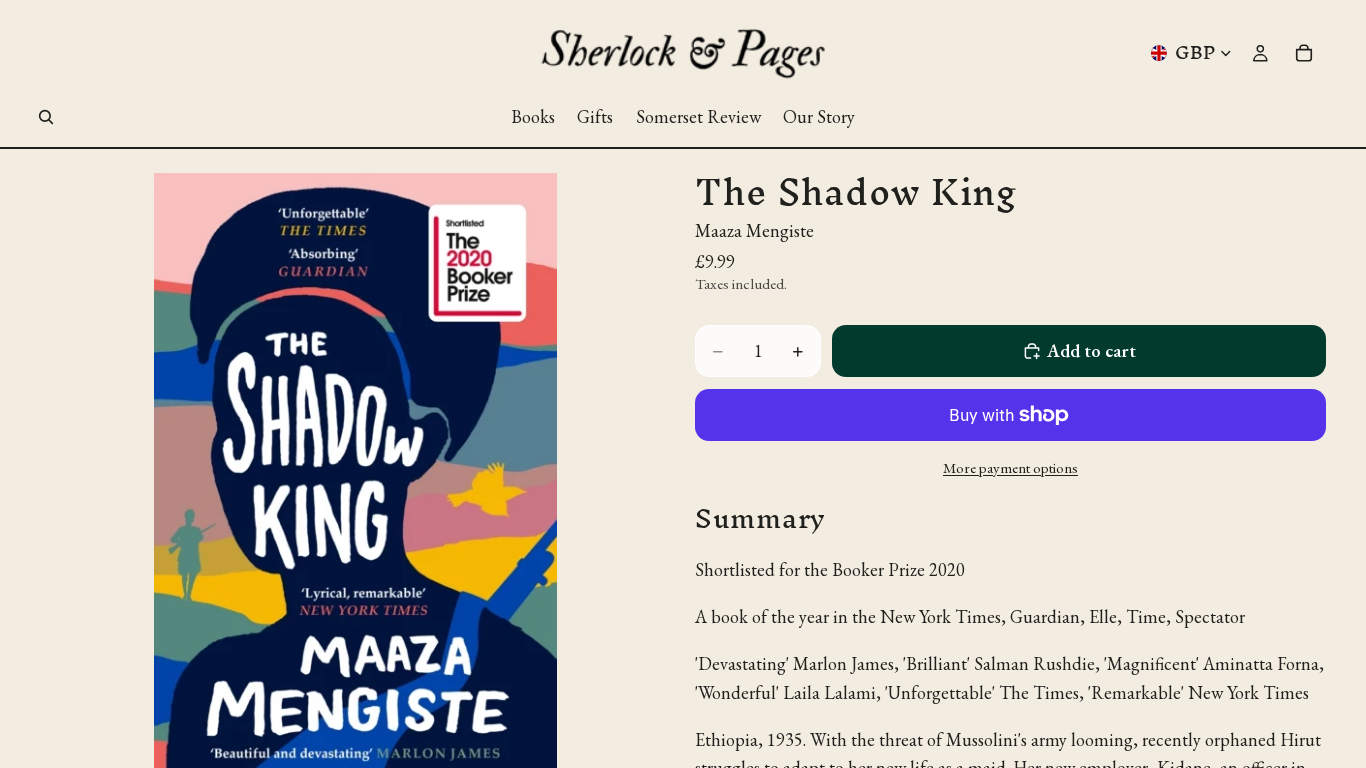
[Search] (46, 117)
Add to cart (1091, 350)
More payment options (1010, 467)
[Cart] (1304, 53)
